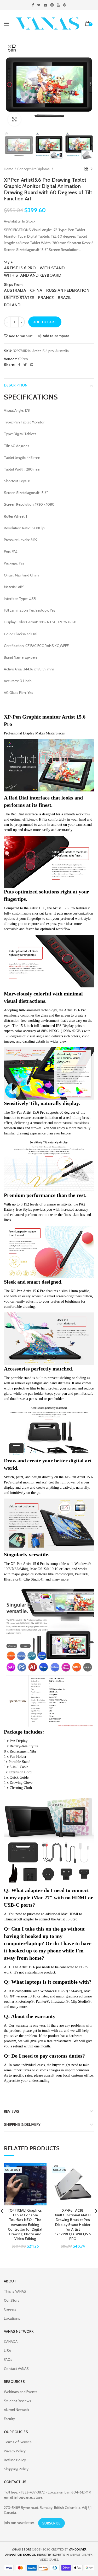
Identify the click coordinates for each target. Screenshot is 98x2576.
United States (19, 298)
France (46, 298)
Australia (15, 290)
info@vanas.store (28, 2497)
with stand (52, 268)
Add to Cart (45, 322)
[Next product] (91, 169)
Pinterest (65, 5)
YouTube (58, 5)
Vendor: (10, 359)
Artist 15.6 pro (20, 268)
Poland (12, 305)
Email (45, 5)
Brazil (65, 298)
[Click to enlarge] (14, 119)
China (36, 290)
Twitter (39, 5)
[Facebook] (19, 365)
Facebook (33, 5)
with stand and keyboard (33, 275)
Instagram (52, 5)
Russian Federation (68, 290)
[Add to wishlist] (39, 2170)
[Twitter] (25, 365)
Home (9, 169)
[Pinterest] (32, 365)
